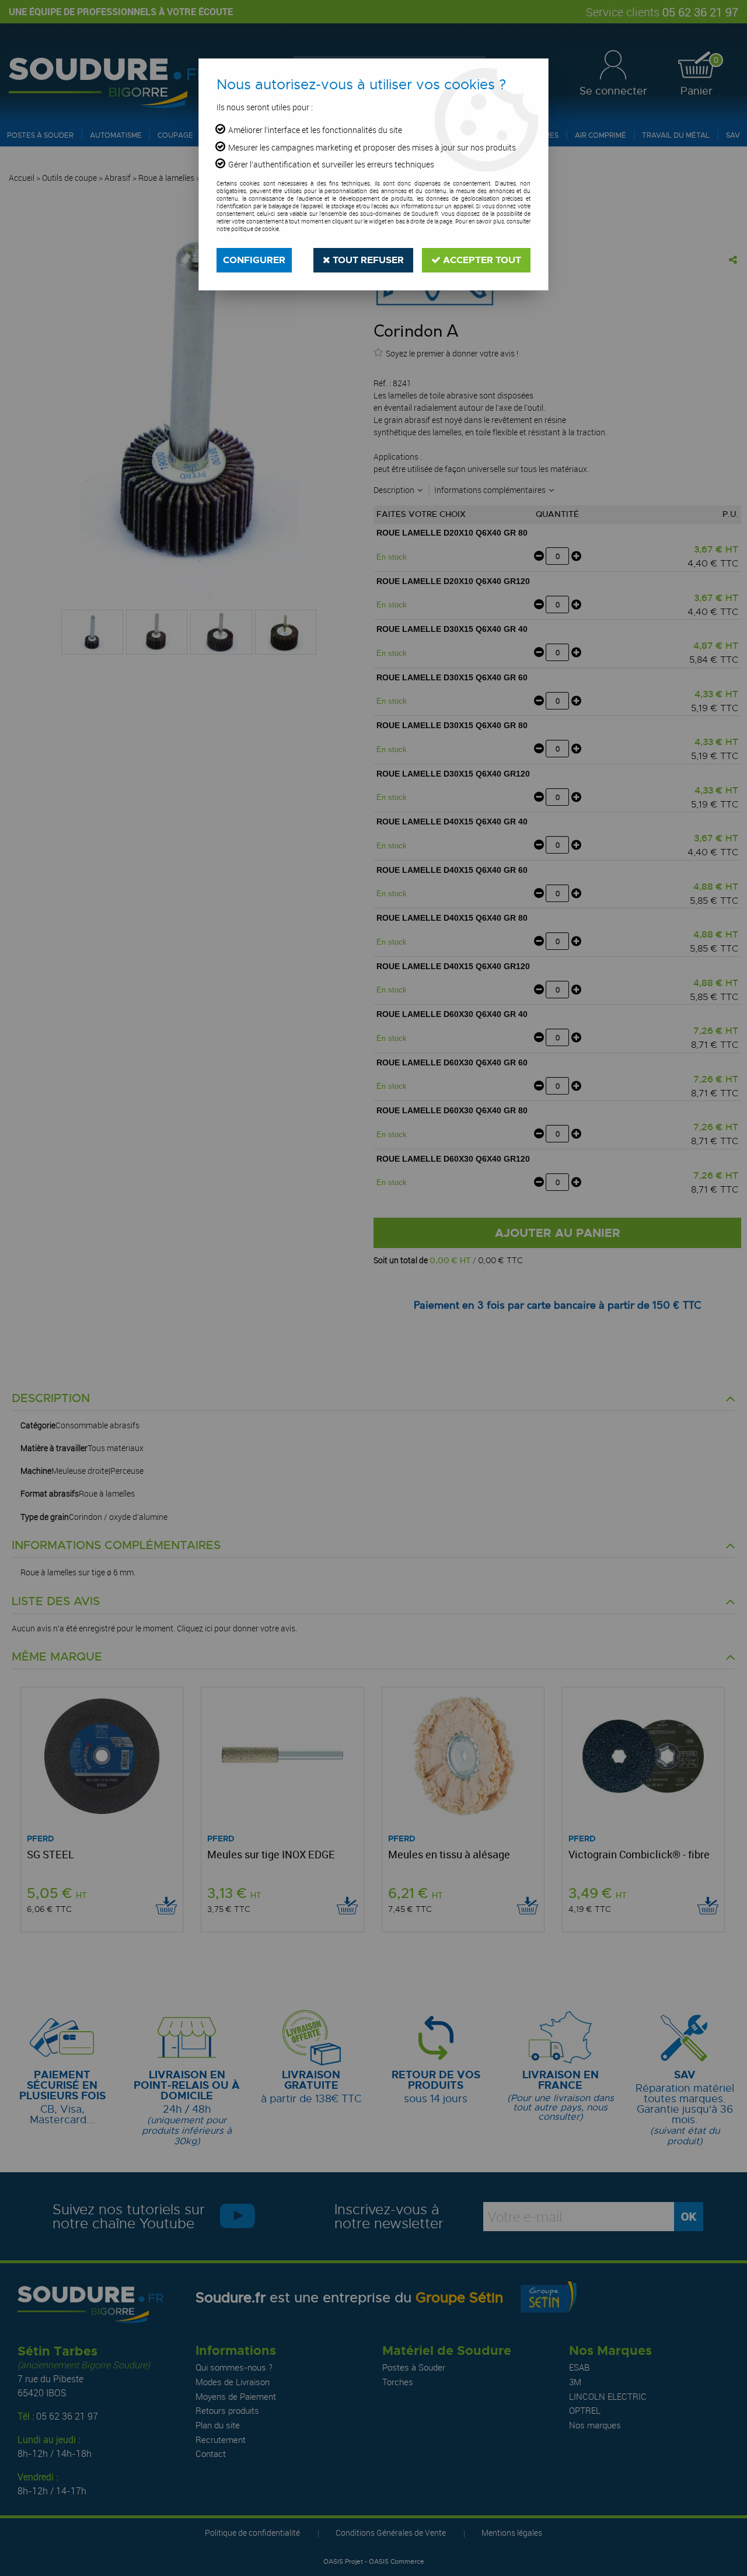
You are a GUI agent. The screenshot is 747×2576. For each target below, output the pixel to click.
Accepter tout (481, 260)
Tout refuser (367, 260)
